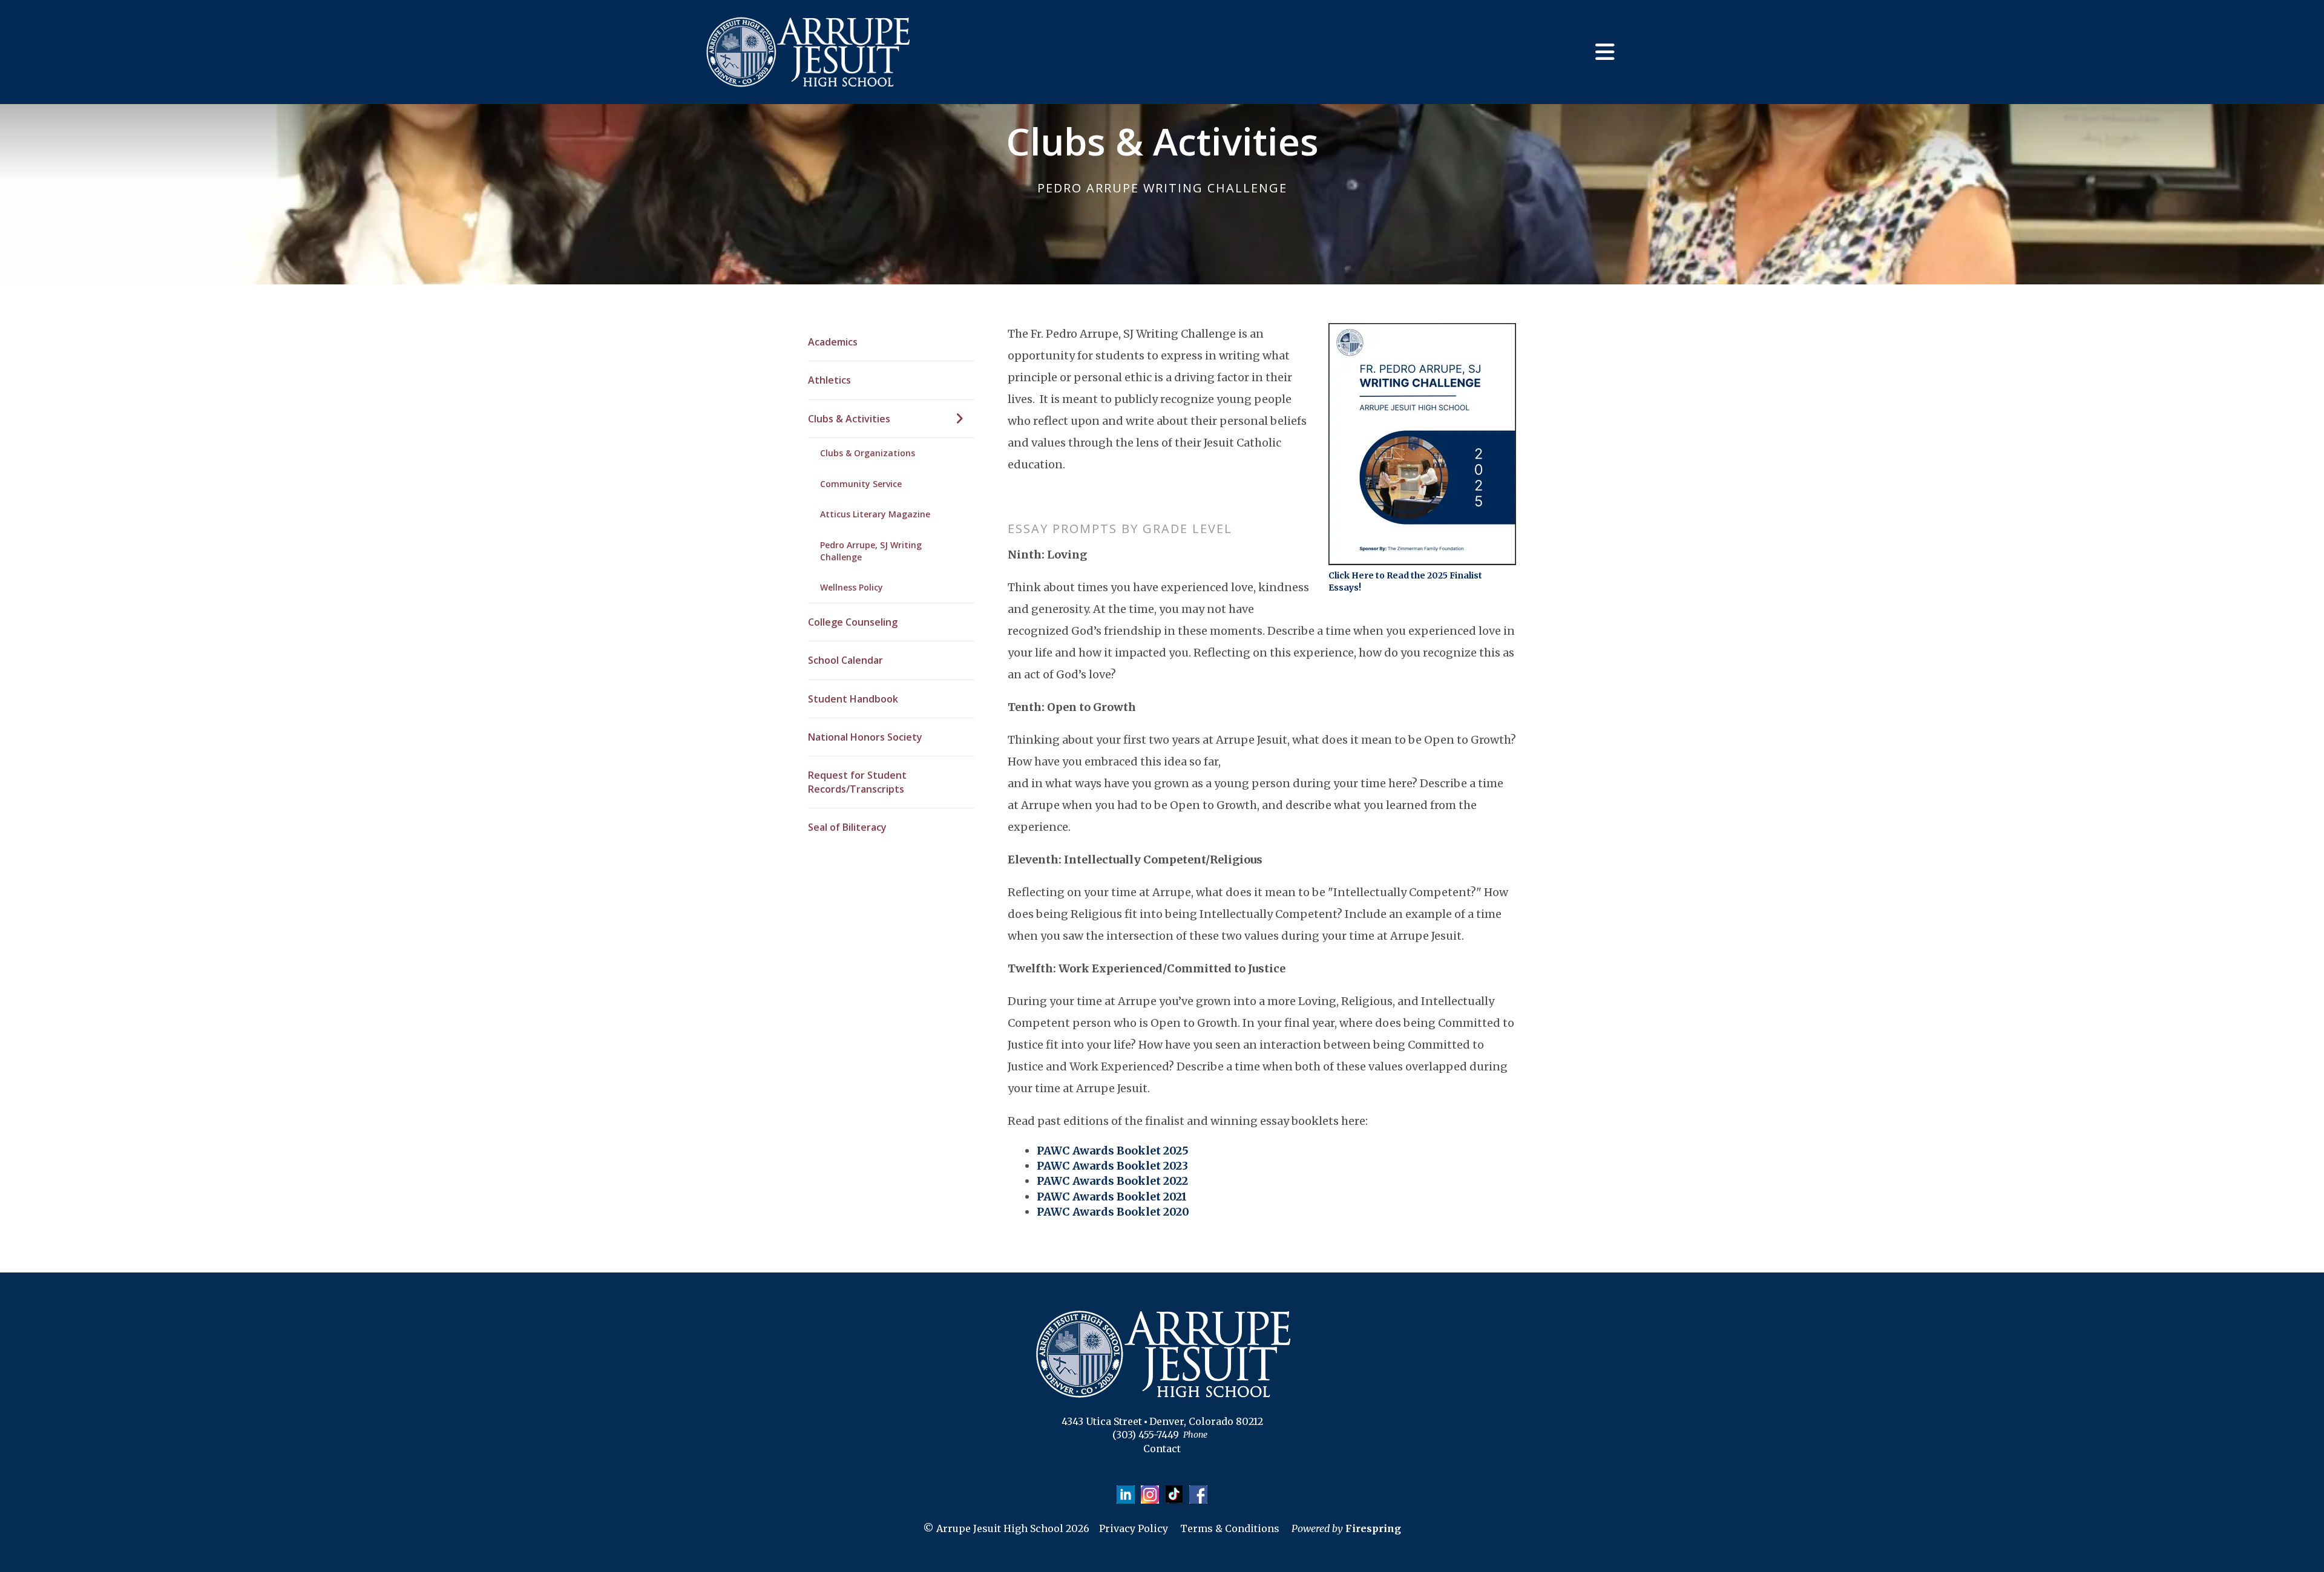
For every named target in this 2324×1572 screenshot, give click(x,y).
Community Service (861, 484)
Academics (833, 342)
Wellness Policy (852, 587)
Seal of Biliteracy (847, 827)
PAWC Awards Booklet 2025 (1113, 1151)
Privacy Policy (1134, 1528)
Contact (1162, 1449)
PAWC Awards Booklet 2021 (1112, 1197)
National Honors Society (865, 737)
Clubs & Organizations (868, 453)
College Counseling (853, 622)
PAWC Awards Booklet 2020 (1113, 1212)
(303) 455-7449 (1146, 1435)
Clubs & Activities (849, 419)
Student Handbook (853, 699)
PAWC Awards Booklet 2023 (1112, 1166)
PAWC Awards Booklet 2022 (1112, 1181)
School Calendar (845, 660)
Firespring (1373, 1528)
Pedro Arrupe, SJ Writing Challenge (871, 551)
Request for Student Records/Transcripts (857, 782)
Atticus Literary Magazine (875, 514)
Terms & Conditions (1230, 1528)
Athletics (829, 380)
